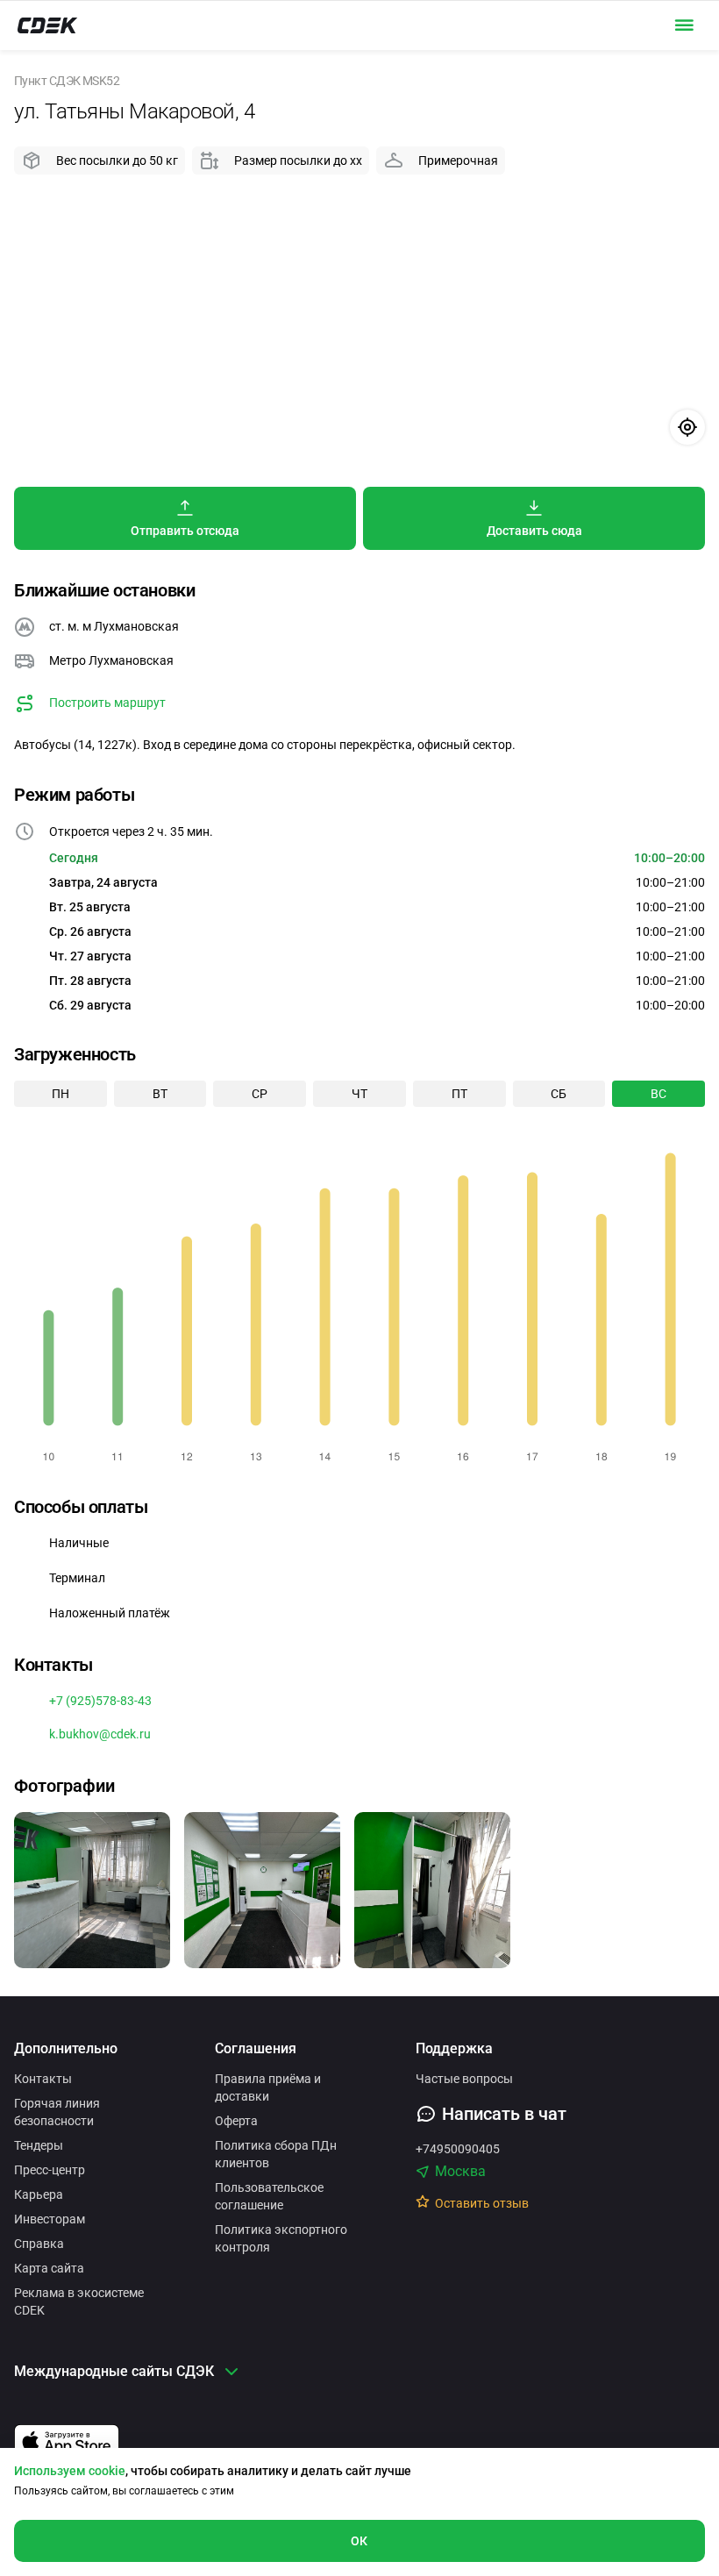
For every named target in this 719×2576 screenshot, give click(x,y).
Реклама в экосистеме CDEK (79, 2301)
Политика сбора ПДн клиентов (276, 2154)
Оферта (236, 2121)
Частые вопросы (464, 2079)
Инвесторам (50, 2219)
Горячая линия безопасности (57, 2112)
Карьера (39, 2194)
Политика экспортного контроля (281, 2238)
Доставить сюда (534, 531)
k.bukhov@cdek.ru (100, 1734)
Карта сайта (49, 2268)
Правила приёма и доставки (268, 2087)
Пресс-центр (50, 2170)
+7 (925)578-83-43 (100, 1701)
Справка (39, 2244)
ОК (359, 2541)
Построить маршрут (107, 703)
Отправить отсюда (185, 531)
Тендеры (39, 2145)
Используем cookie (70, 2471)
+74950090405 (458, 2149)
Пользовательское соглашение (269, 2196)
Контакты (43, 2079)
